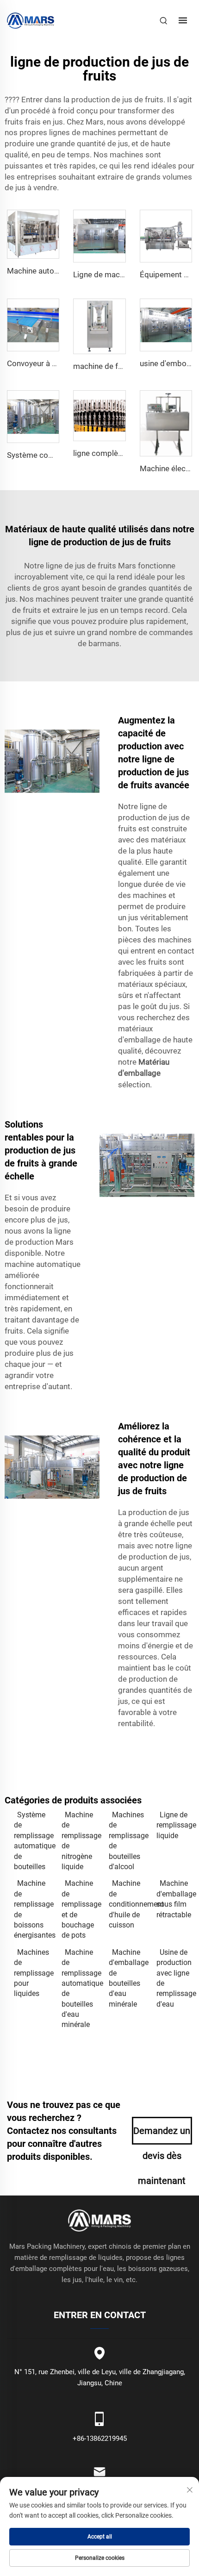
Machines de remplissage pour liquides (33, 1973)
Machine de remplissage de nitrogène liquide (81, 1841)
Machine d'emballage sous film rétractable (176, 1899)
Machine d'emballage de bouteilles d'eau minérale (128, 1978)
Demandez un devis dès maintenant (162, 2135)
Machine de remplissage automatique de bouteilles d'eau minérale (81, 1989)
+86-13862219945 (100, 2439)
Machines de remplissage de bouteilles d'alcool (128, 1841)
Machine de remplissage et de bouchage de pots (81, 1909)
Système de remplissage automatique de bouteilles (33, 1841)
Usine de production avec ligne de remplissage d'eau (176, 1978)
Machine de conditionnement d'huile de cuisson (128, 1904)
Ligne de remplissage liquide (176, 1825)
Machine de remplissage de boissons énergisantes (33, 1909)
